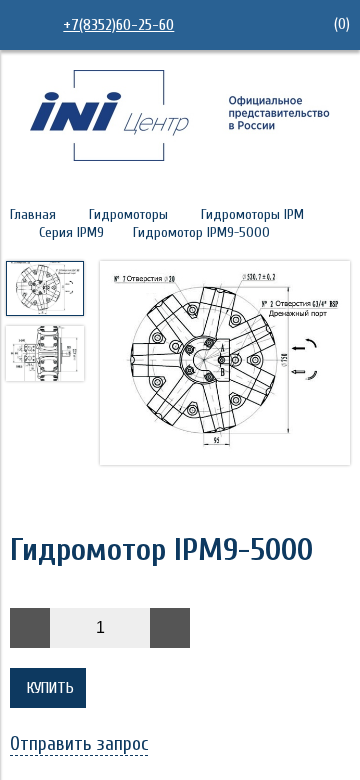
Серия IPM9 (71, 232)
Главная (33, 214)
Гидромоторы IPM (252, 214)
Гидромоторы (128, 214)
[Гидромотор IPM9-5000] (225, 365)
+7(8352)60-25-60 (118, 25)
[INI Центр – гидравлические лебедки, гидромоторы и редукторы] (180, 156)
